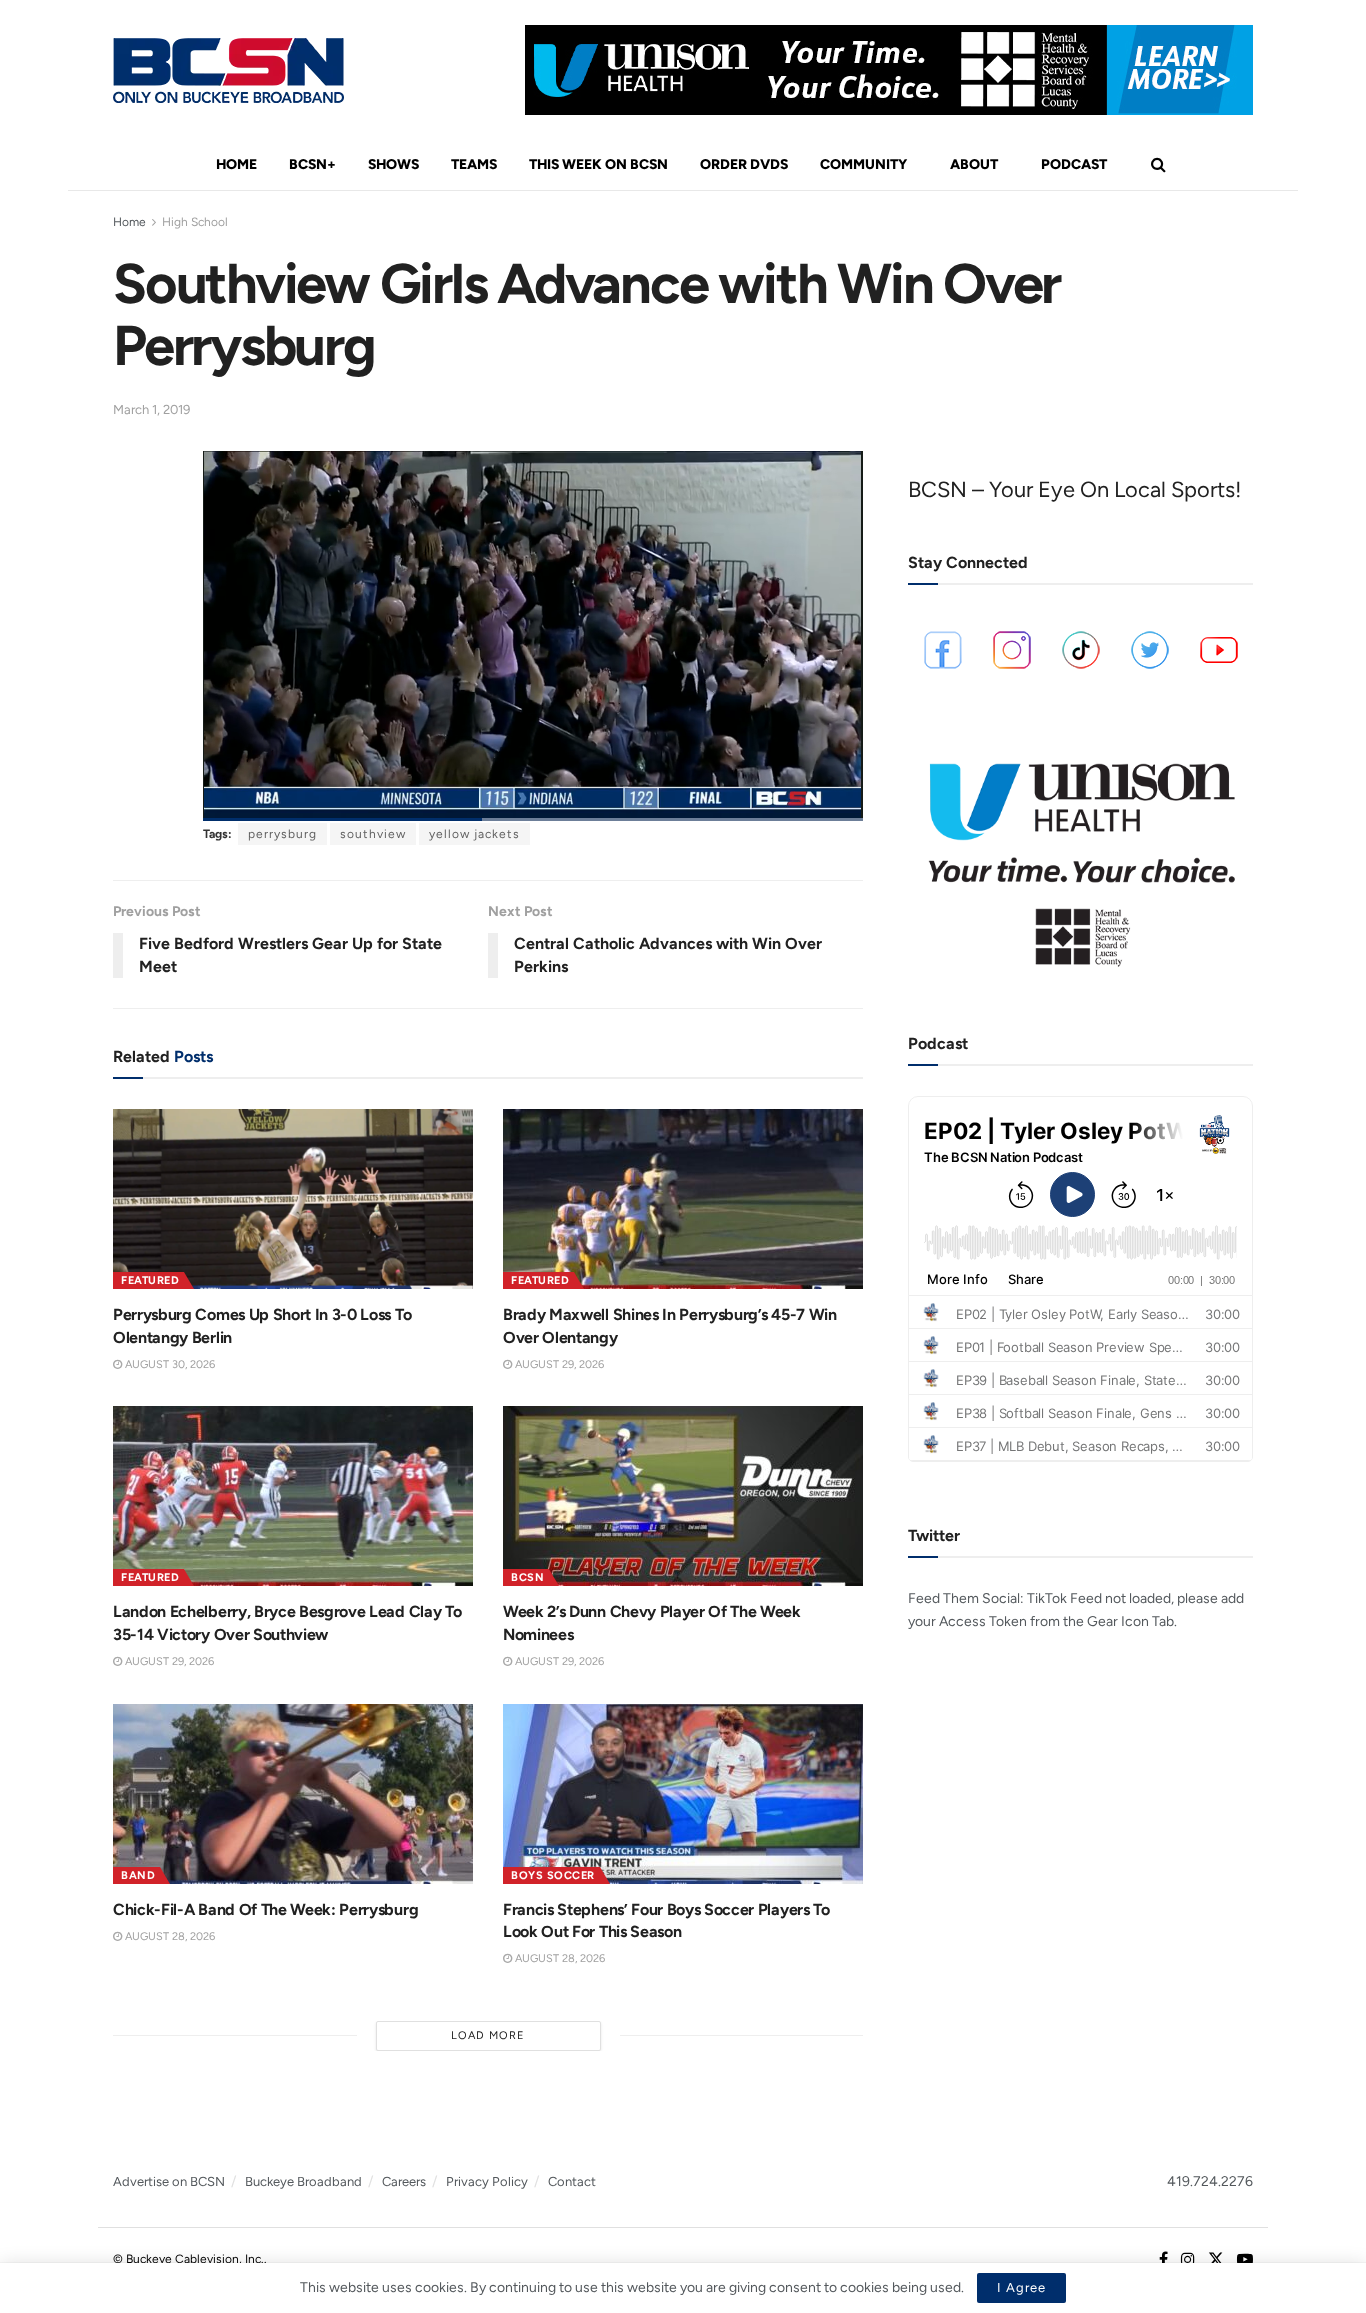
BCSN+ (312, 164)
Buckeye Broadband (303, 2181)
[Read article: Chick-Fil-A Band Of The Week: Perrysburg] (293, 1794)
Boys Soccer (553, 1875)
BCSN (527, 1577)
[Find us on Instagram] (1188, 2260)
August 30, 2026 (168, 1364)
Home (236, 164)
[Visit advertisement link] (889, 70)
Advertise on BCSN (169, 2181)
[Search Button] (1158, 165)
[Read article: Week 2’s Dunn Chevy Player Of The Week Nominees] (683, 1496)
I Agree (1021, 2287)
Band (138, 1875)
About (974, 164)
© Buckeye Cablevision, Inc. (188, 2259)
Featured (150, 1280)
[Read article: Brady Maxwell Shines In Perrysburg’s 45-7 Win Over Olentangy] (683, 1199)
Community (863, 164)
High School (195, 222)
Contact (572, 2181)
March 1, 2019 (151, 409)
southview (373, 834)
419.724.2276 (1210, 2181)
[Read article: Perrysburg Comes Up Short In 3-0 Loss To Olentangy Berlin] (293, 1199)
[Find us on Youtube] (1245, 2260)
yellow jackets (474, 834)
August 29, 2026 (558, 1364)
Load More (488, 2035)
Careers (404, 2181)
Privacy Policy (487, 2181)
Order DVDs (744, 164)
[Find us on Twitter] (1216, 2260)
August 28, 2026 (168, 1936)
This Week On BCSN (598, 164)
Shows (393, 164)
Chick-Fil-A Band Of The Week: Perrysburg (265, 1909)
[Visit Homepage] (228, 70)
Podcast (1074, 164)
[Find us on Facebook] (1163, 2260)
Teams (474, 164)
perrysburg (282, 834)
